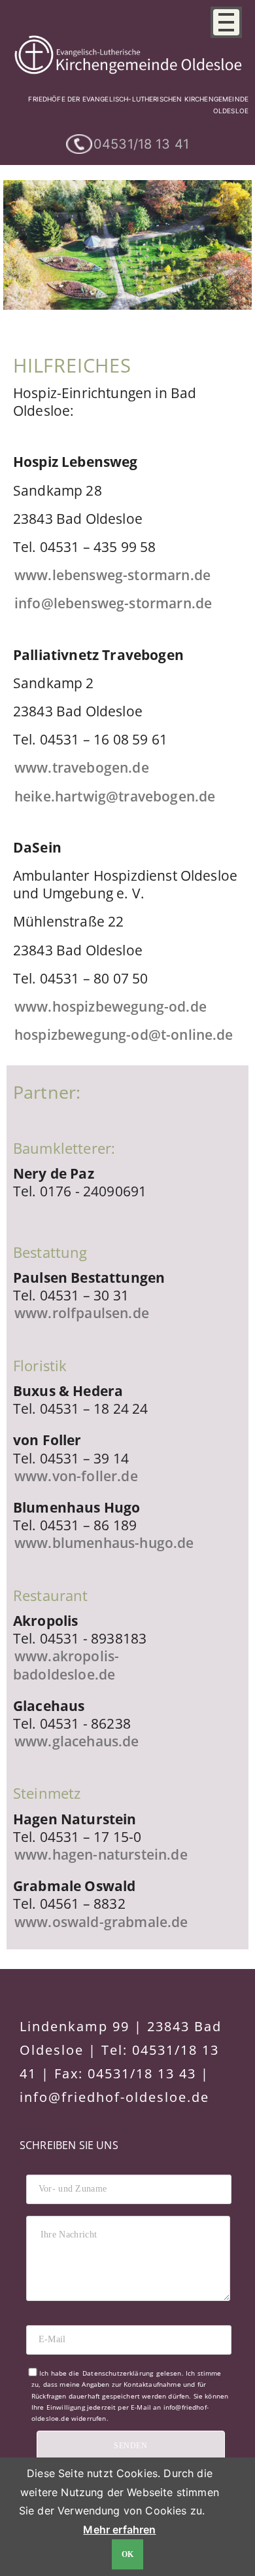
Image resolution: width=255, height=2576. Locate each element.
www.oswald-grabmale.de (101, 1922)
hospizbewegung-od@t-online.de (124, 1035)
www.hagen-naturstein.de (101, 1854)
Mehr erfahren (119, 2530)
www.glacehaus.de (77, 1741)
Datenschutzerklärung (118, 2373)
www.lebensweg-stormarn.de (112, 575)
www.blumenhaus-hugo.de (104, 1543)
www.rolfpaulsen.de (82, 1313)
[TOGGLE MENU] (226, 22)
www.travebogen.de (82, 767)
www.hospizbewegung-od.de (110, 1006)
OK (128, 2554)
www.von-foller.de (76, 1476)
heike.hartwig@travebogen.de (115, 796)
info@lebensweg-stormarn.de (113, 603)
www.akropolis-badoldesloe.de (66, 1665)
